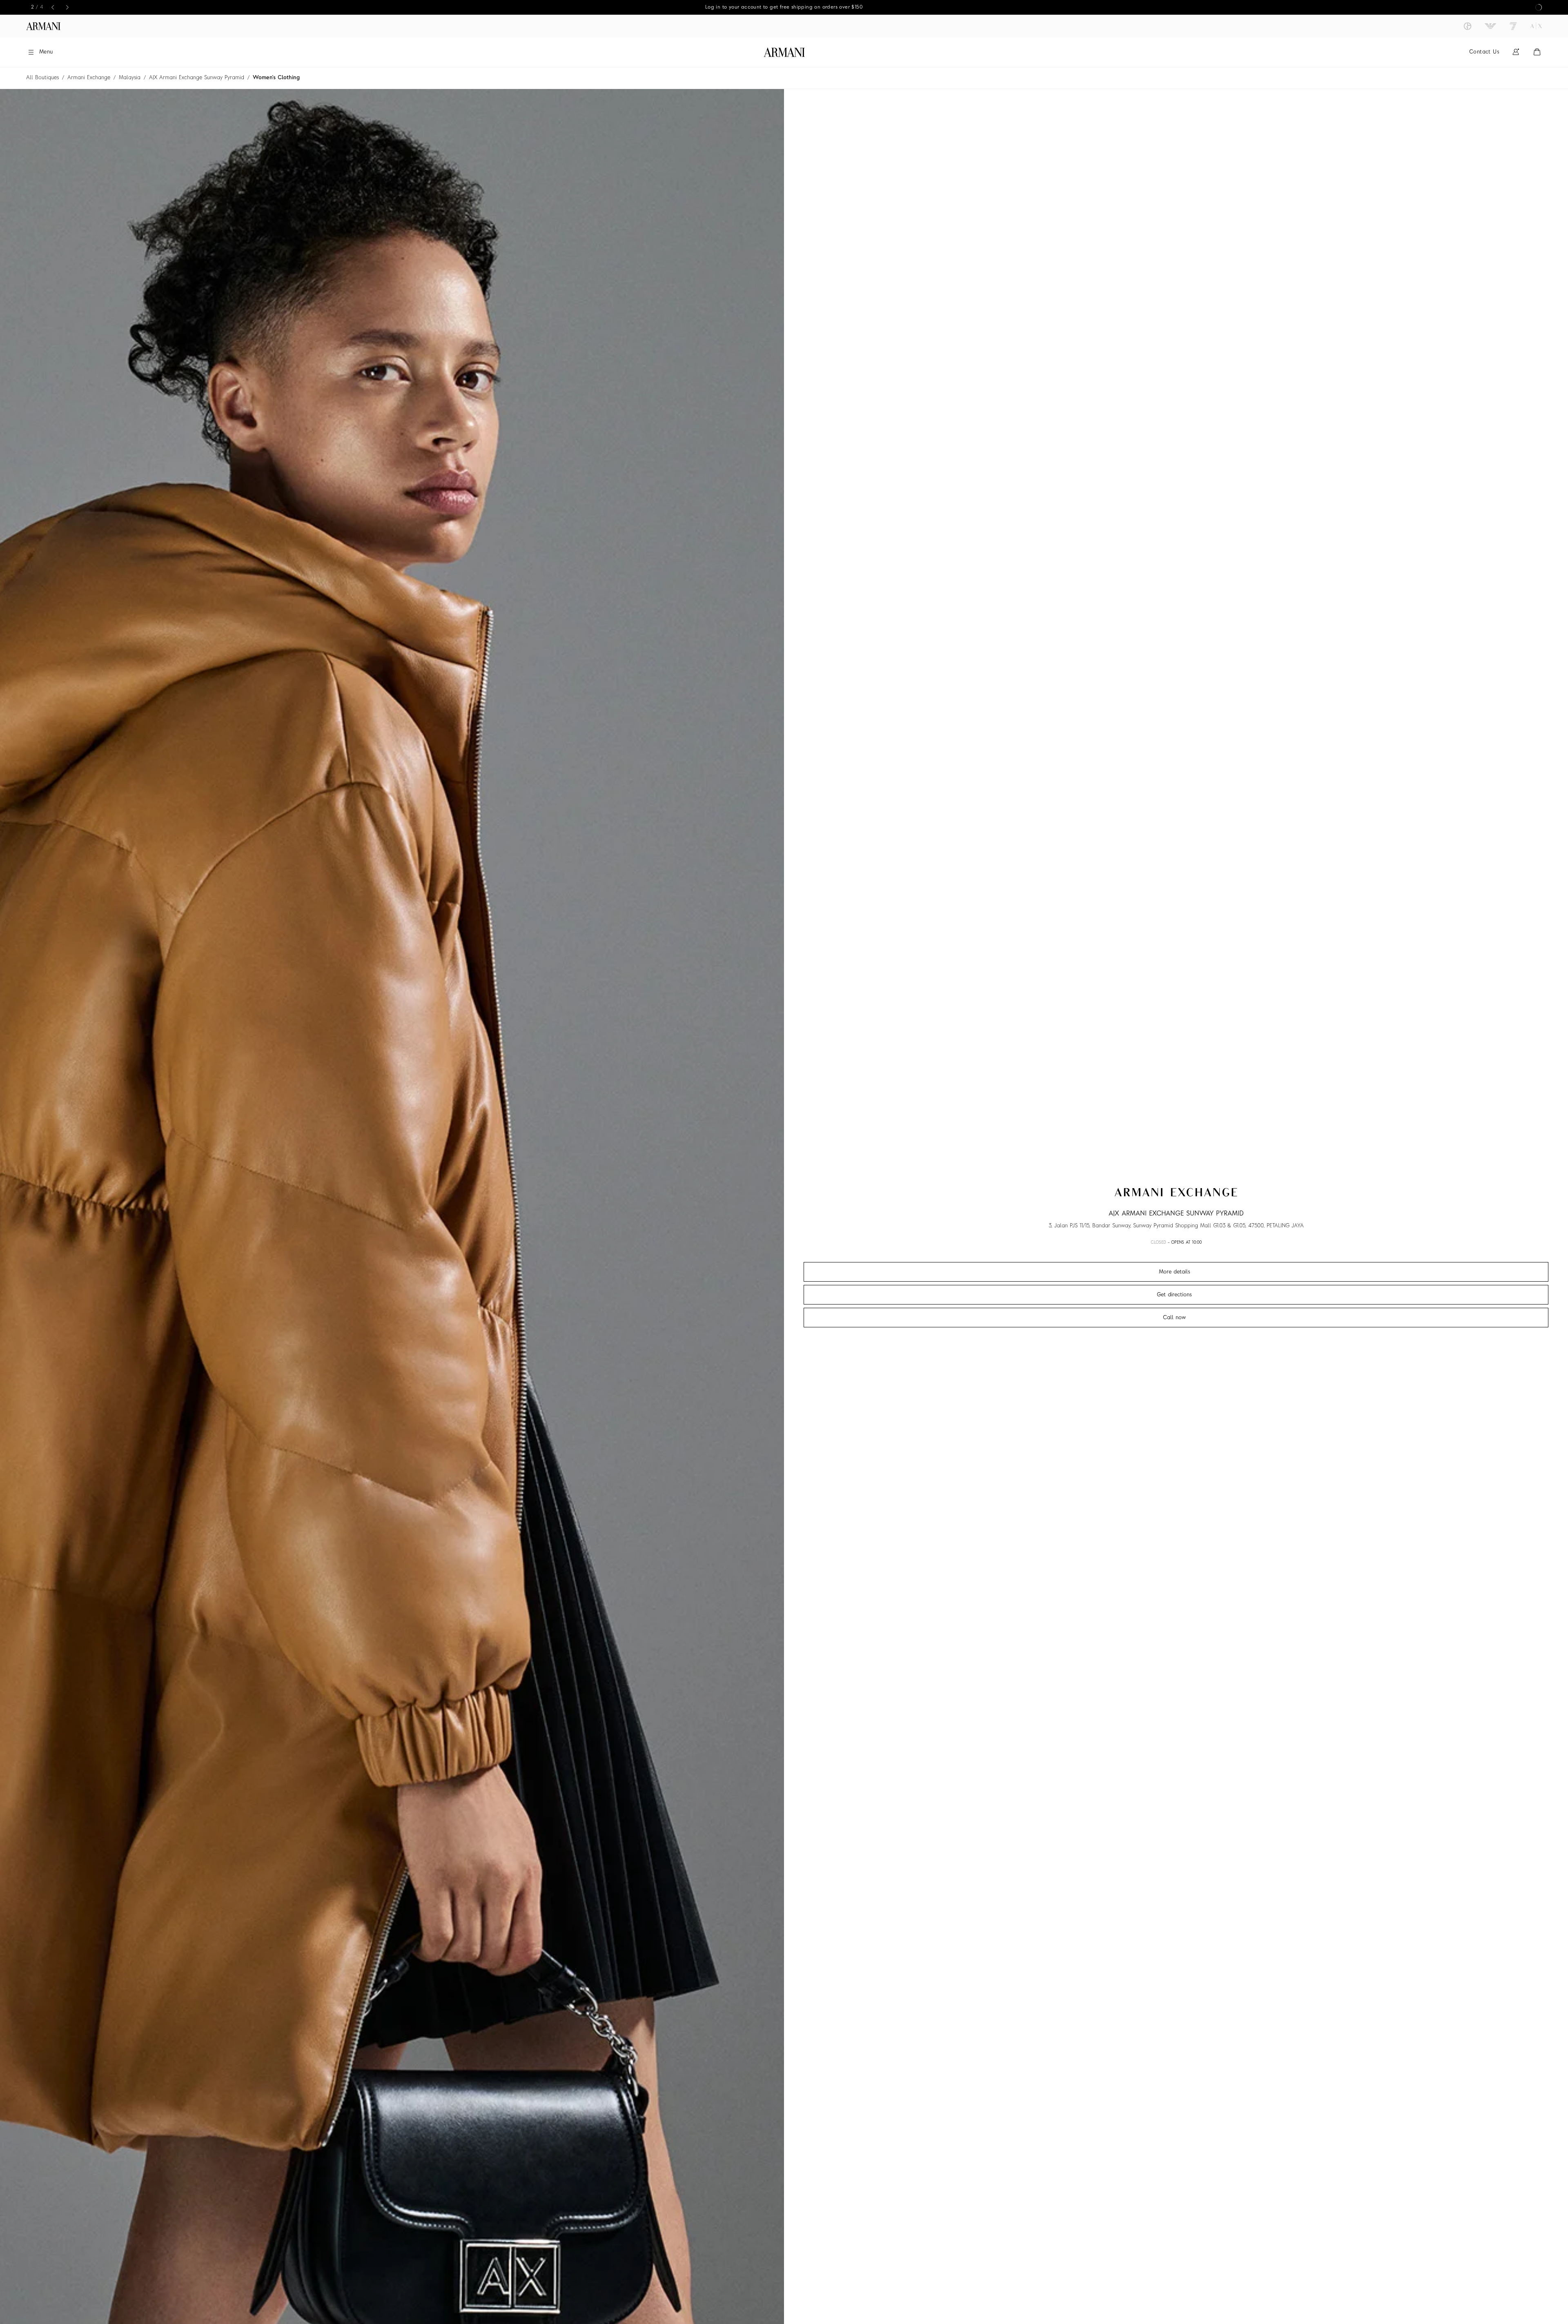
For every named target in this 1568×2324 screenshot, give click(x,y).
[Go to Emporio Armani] (1490, 26)
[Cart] (1537, 52)
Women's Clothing (276, 78)
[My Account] (1516, 52)
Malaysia (130, 78)
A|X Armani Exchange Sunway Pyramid (197, 78)
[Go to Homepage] (784, 52)
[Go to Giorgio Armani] (1468, 26)
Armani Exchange (89, 78)
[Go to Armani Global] (43, 26)
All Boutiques (42, 78)
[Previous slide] (53, 7)
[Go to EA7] (1513, 26)
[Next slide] (67, 7)
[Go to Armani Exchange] (1536, 26)
